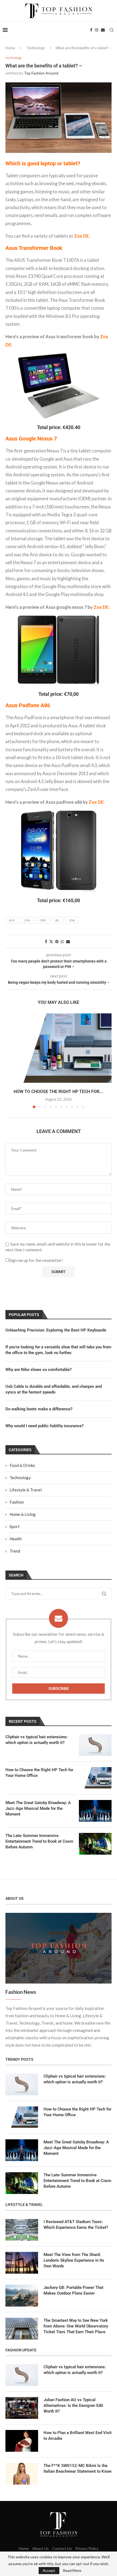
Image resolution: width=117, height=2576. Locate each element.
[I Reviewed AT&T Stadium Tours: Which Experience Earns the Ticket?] (22, 2230)
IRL (57, 920)
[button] (10, 1061)
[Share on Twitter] (51, 941)
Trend (15, 1551)
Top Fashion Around (41, 73)
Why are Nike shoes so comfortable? (39, 1370)
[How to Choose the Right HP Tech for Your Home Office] (59, 1049)
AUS (12, 920)
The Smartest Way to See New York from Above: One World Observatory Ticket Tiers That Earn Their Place (76, 2326)
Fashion (17, 1502)
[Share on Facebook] (46, 941)
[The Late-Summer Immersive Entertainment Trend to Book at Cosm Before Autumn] (95, 1844)
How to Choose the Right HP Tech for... (59, 1092)
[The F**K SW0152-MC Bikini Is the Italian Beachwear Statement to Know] (22, 2474)
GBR (43, 920)
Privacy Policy (87, 2548)
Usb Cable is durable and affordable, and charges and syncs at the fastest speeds (54, 1389)
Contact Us (62, 2548)
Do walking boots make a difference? (39, 1409)
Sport (15, 1526)
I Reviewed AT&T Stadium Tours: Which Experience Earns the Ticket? (76, 2225)
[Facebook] (91, 30)
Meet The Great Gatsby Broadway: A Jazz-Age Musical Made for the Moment (38, 1808)
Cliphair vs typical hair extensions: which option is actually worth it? (37, 1740)
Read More (72, 2571)
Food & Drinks (22, 1465)
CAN (27, 920)
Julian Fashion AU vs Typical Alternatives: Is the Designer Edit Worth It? (73, 2406)
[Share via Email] (68, 941)
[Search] (112, 30)
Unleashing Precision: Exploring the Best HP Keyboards (56, 1330)
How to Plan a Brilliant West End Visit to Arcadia (78, 2436)
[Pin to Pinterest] (57, 941)
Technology (36, 48)
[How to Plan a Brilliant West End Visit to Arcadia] (22, 2441)
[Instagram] (97, 30)
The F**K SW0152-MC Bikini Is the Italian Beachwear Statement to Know (78, 2468)
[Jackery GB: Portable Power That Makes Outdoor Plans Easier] (22, 2296)
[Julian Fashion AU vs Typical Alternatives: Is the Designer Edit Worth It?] (22, 2408)
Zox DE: (96, 802)
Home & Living (23, 1514)
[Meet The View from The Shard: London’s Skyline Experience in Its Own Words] (22, 2263)
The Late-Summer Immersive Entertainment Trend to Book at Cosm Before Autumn (39, 1841)
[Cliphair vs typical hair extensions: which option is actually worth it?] (95, 1745)
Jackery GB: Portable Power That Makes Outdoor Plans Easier (73, 2290)
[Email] (103, 30)
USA (72, 920)
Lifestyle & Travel (26, 1490)
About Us (41, 2548)
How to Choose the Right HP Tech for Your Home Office (39, 1773)
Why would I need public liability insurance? (44, 1426)
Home (10, 48)
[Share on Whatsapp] (62, 941)
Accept (49, 2570)
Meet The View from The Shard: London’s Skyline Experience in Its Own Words (74, 2260)
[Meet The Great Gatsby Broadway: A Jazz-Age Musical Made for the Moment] (95, 1811)
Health (16, 1539)
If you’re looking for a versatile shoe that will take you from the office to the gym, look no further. (58, 1350)
